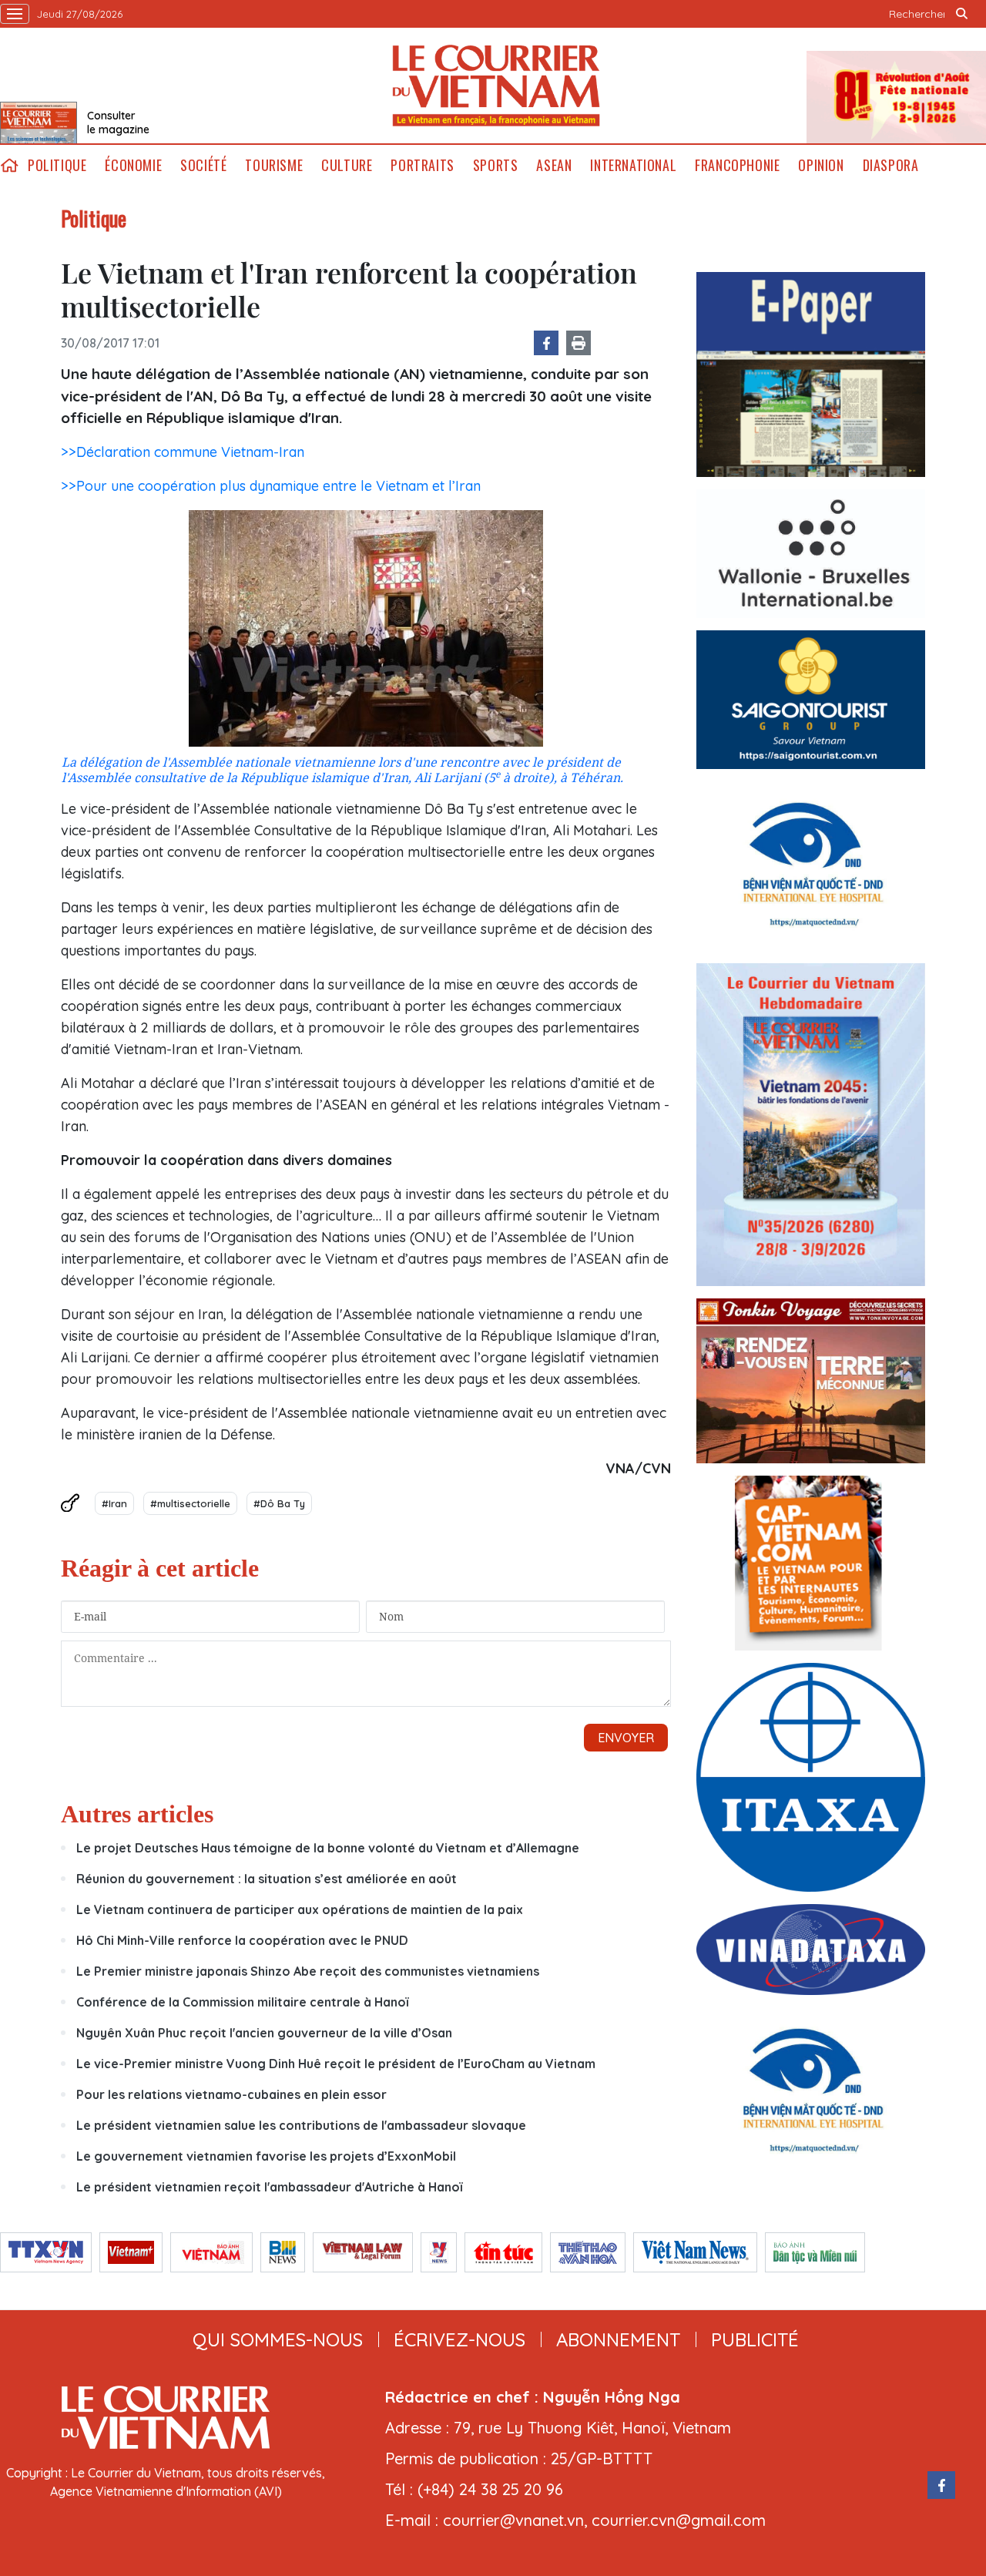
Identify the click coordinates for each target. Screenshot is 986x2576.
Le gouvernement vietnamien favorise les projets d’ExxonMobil (266, 2156)
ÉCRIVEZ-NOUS (459, 2339)
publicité (755, 2339)
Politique (57, 165)
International (633, 165)
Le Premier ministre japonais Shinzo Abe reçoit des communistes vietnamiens (308, 1971)
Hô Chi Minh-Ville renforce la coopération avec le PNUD (242, 1940)
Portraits (422, 165)
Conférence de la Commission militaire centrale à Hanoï (242, 2002)
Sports (496, 165)
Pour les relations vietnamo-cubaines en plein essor (231, 2094)
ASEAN (554, 165)
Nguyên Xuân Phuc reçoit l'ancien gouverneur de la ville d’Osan (264, 2033)
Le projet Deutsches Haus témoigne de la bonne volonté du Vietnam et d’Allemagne (328, 1848)
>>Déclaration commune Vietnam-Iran (183, 452)
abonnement (618, 2339)
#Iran (114, 1503)
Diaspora (891, 165)
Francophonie (737, 165)
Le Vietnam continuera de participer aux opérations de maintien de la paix (300, 1909)
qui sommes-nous (278, 2339)
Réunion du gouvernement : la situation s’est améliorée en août (267, 1879)
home (9, 165)
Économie (133, 165)
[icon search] (961, 14)
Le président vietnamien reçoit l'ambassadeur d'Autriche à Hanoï (269, 2187)
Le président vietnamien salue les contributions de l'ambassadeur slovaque (301, 2125)
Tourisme (274, 165)
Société (203, 165)
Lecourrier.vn (496, 86)
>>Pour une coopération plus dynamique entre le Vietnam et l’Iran (271, 486)
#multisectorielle (190, 1503)
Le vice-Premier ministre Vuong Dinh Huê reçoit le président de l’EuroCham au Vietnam (336, 2064)
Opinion (821, 165)
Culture (347, 165)
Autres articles (137, 1814)
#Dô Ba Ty (279, 1503)
